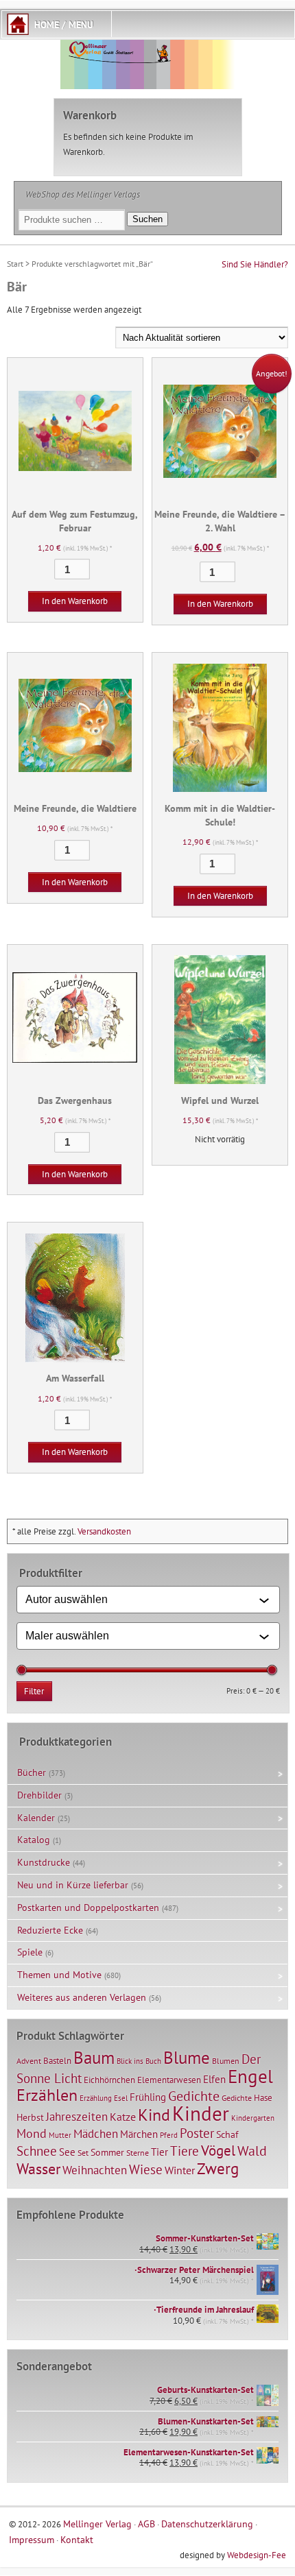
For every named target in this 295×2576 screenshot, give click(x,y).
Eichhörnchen (109, 2080)
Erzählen (47, 2095)
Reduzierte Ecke (50, 1930)
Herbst (30, 2117)
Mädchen (96, 2133)
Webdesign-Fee (257, 2555)
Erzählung (96, 2098)
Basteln (57, 2061)
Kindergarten (253, 2118)
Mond (32, 2133)
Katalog (34, 1840)
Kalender (36, 1818)
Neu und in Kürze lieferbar (73, 1885)
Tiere (185, 2151)
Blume (187, 2058)
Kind (154, 2115)
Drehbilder (39, 1795)
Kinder (201, 2113)
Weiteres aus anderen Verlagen (82, 1997)
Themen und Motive (59, 1975)
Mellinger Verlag (97, 2524)
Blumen (226, 2061)
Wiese (146, 2169)
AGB (146, 2524)
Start (15, 264)
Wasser (38, 2169)
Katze (123, 2116)
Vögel (218, 2150)
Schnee (37, 2151)
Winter (180, 2170)
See (67, 2152)
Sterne (138, 2153)
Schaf (227, 2134)
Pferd (169, 2135)
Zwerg (218, 2168)
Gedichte (194, 2096)
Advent (29, 2061)
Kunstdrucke (44, 1862)
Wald (252, 2151)
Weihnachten (95, 2170)
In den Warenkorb (75, 601)
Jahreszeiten (77, 2116)
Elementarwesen (169, 2080)
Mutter (60, 2135)
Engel (250, 2076)
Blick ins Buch (139, 2061)
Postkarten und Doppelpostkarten (88, 1907)
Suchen (147, 219)
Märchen (139, 2134)
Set (83, 2153)
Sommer (107, 2152)
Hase (263, 2097)
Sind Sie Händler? (255, 264)
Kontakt (77, 2539)
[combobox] (142, 1600)
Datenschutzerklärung (207, 2524)
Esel (121, 2098)
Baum (94, 2057)
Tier (160, 2152)
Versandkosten (104, 1531)
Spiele (30, 1952)
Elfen (214, 2079)
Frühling (148, 2097)
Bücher (32, 1772)
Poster (197, 2133)
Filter (34, 1691)
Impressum (32, 2539)
